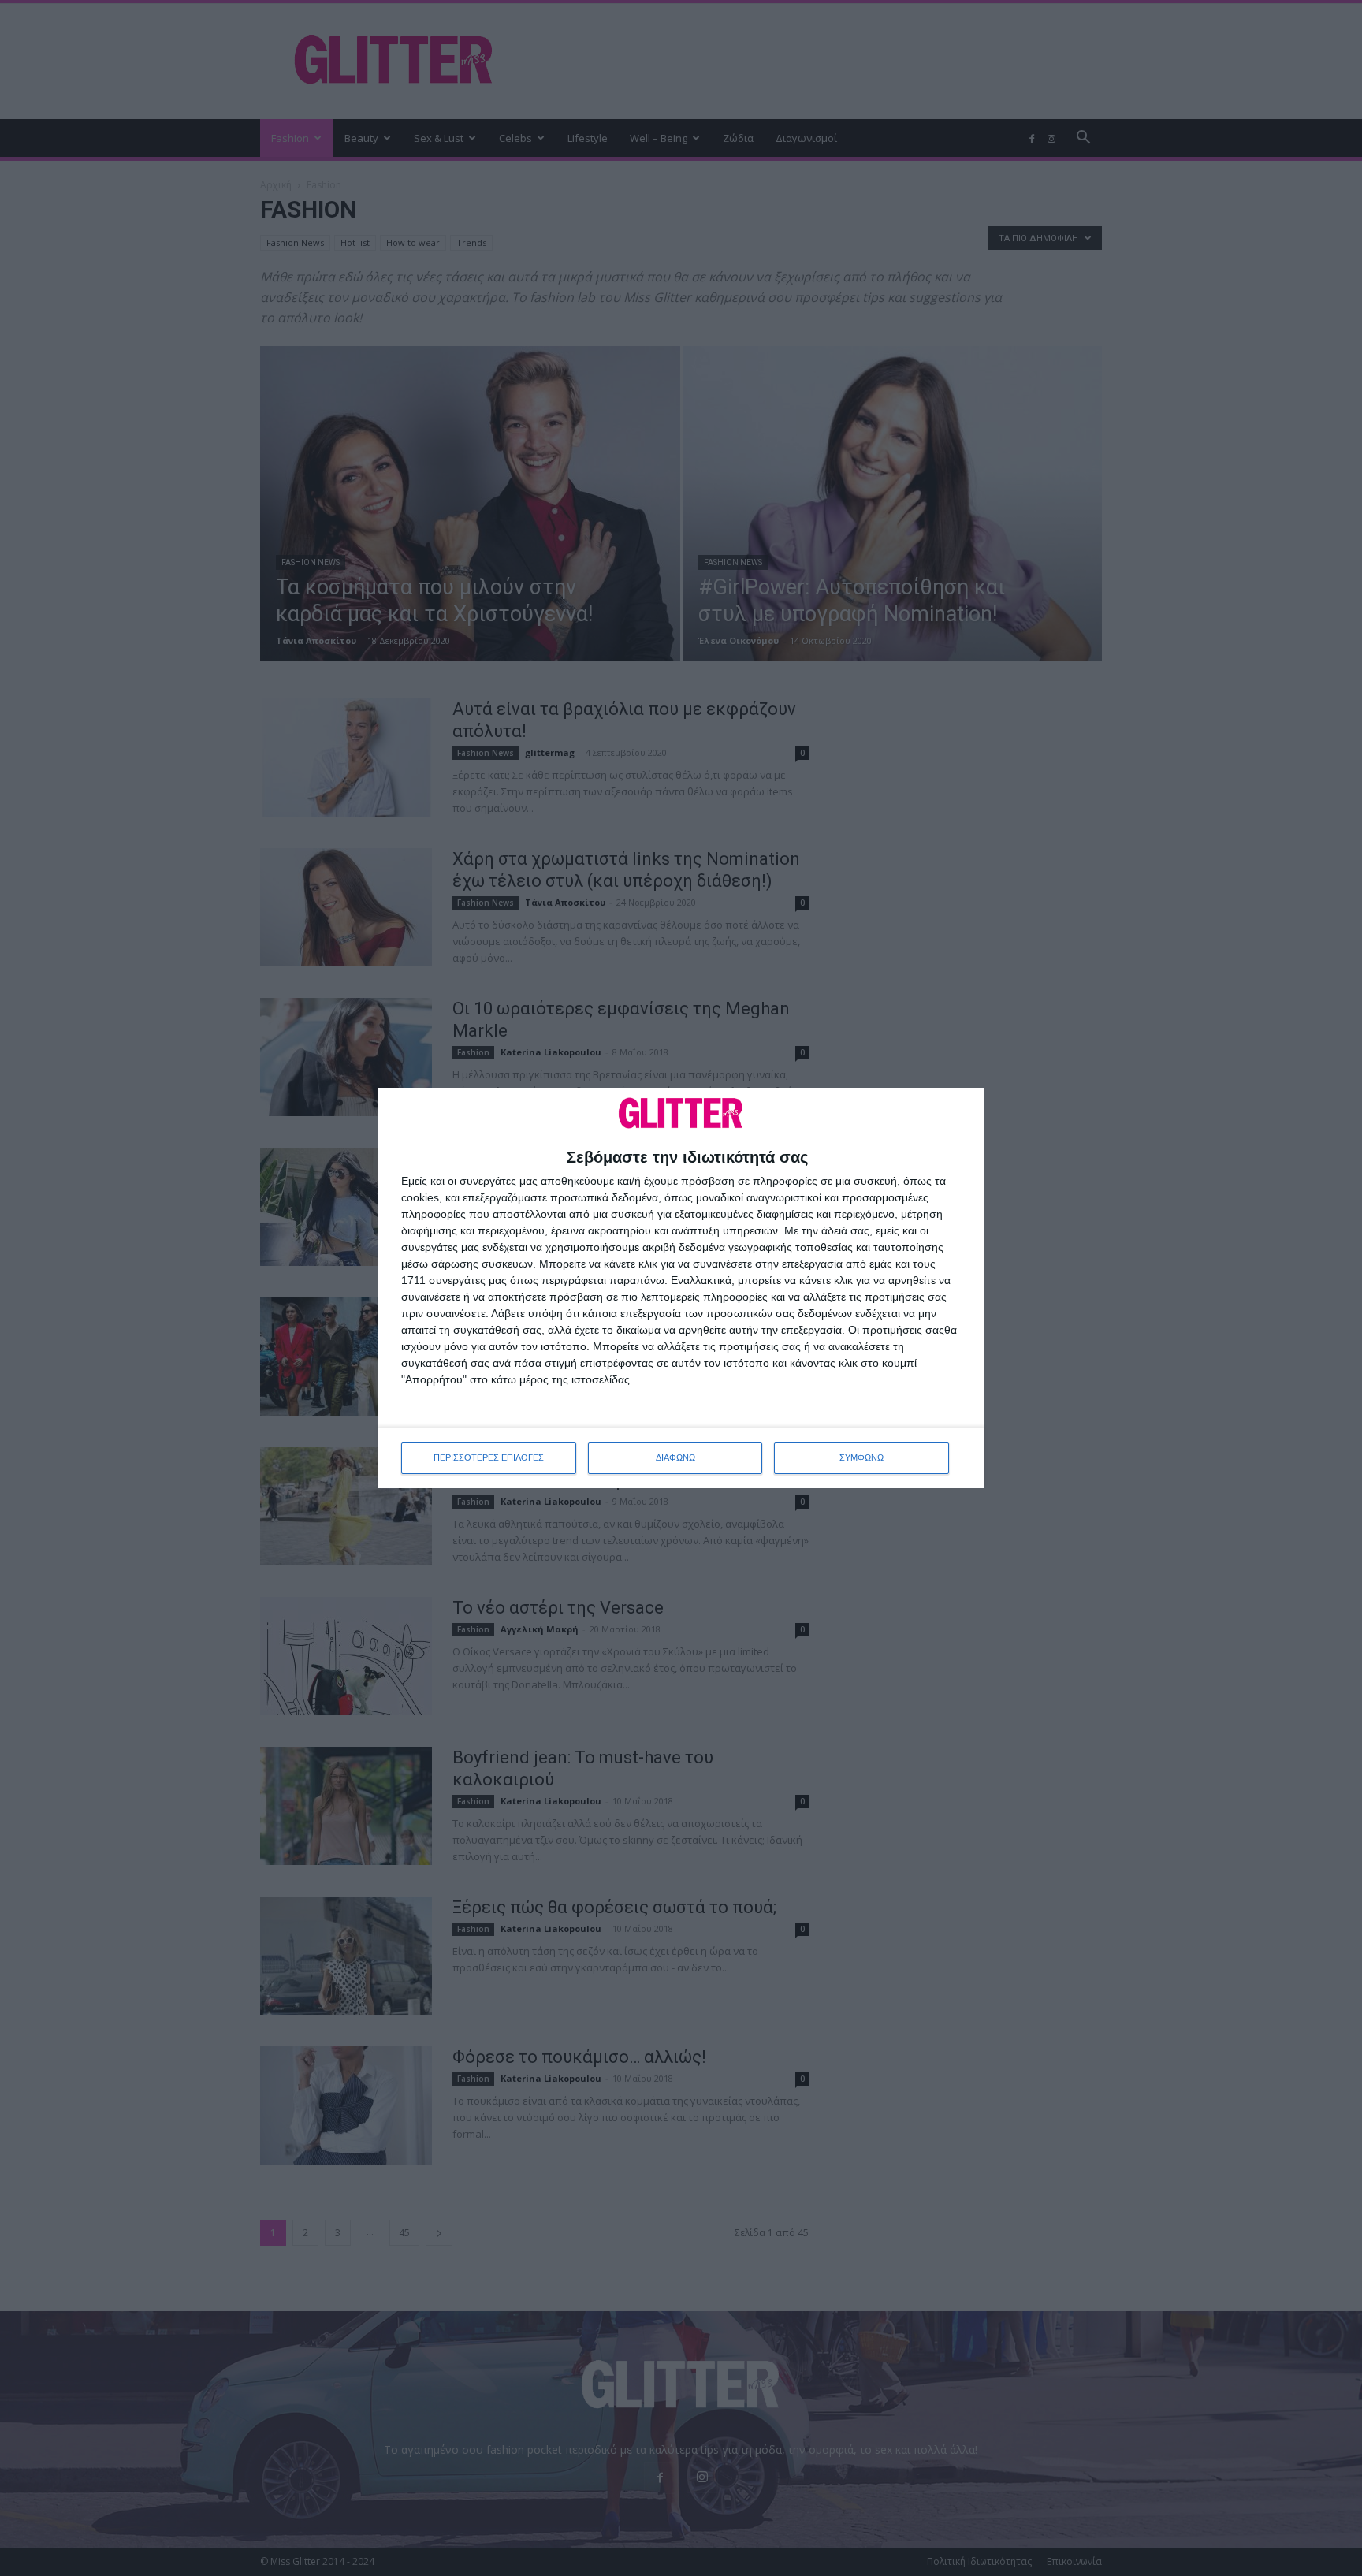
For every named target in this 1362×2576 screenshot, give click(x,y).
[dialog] (681, 1288)
